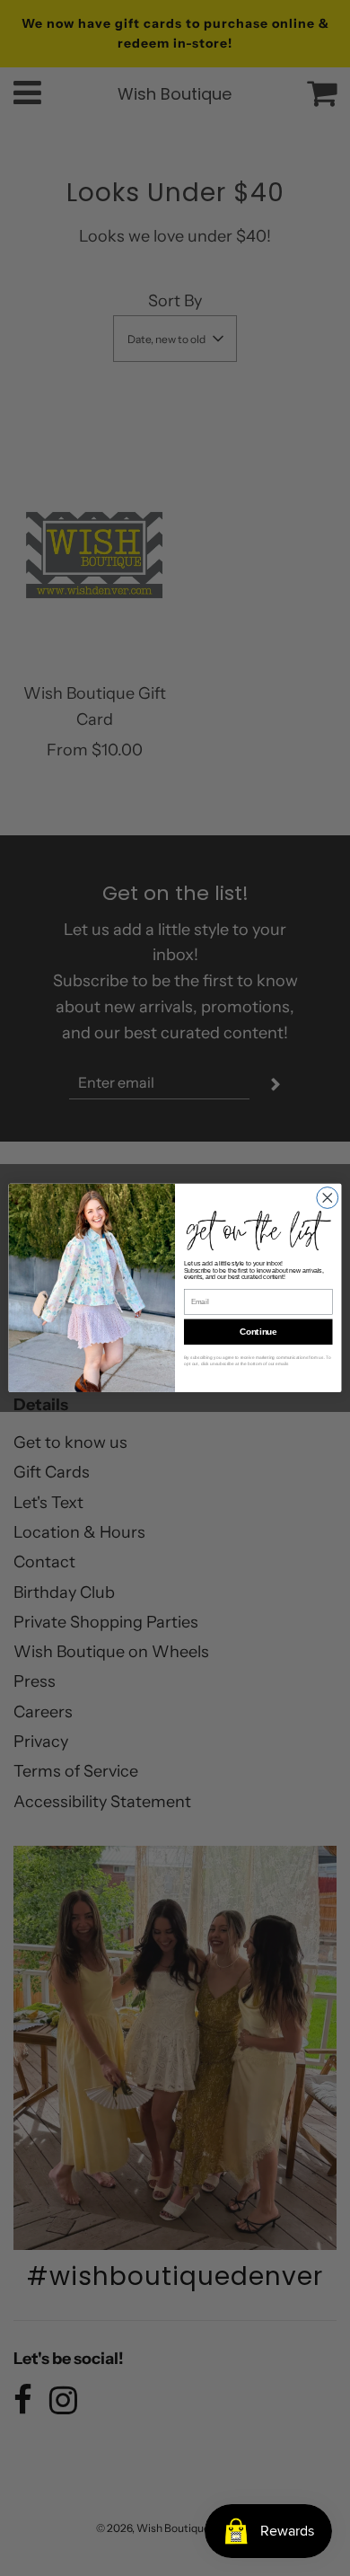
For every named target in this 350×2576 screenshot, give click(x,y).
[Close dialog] (328, 1198)
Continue (258, 1332)
